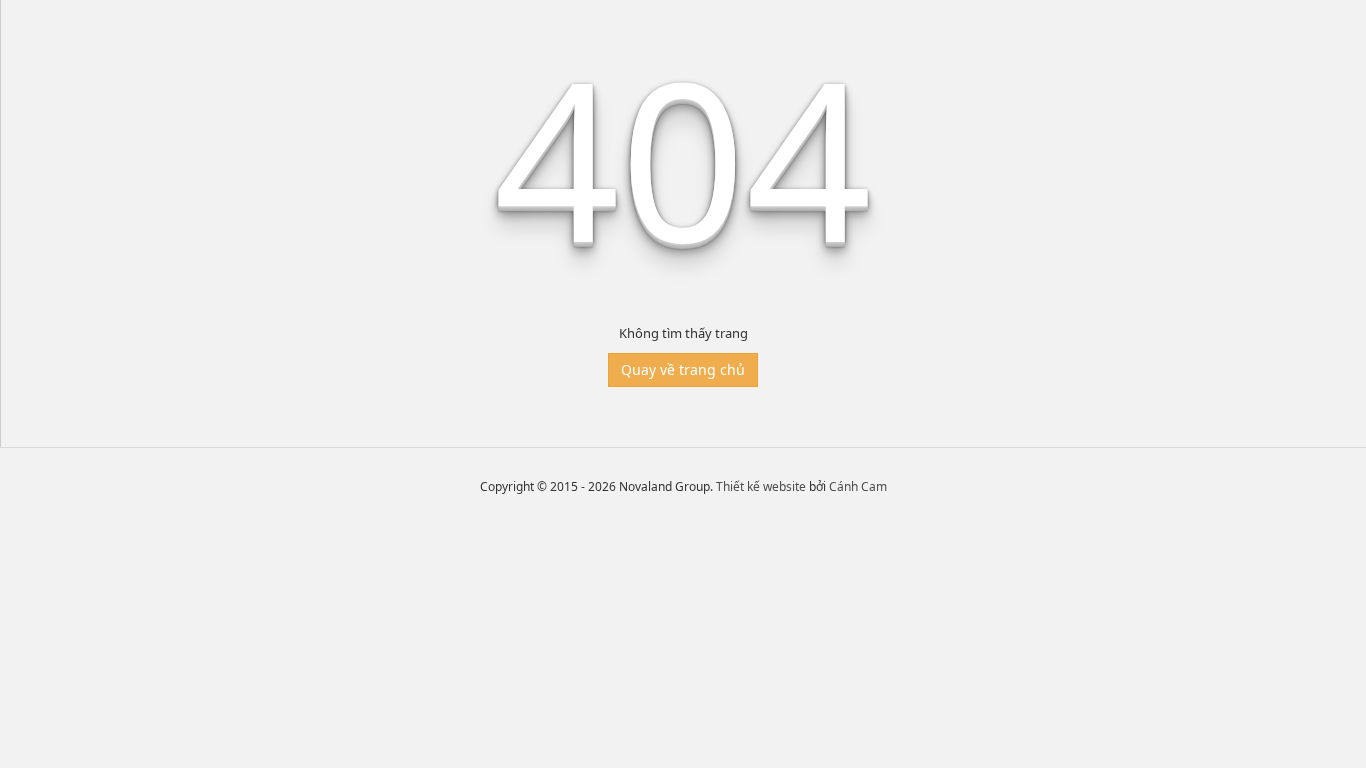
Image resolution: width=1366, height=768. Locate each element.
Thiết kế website (761, 486)
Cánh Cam (858, 486)
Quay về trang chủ (683, 369)
